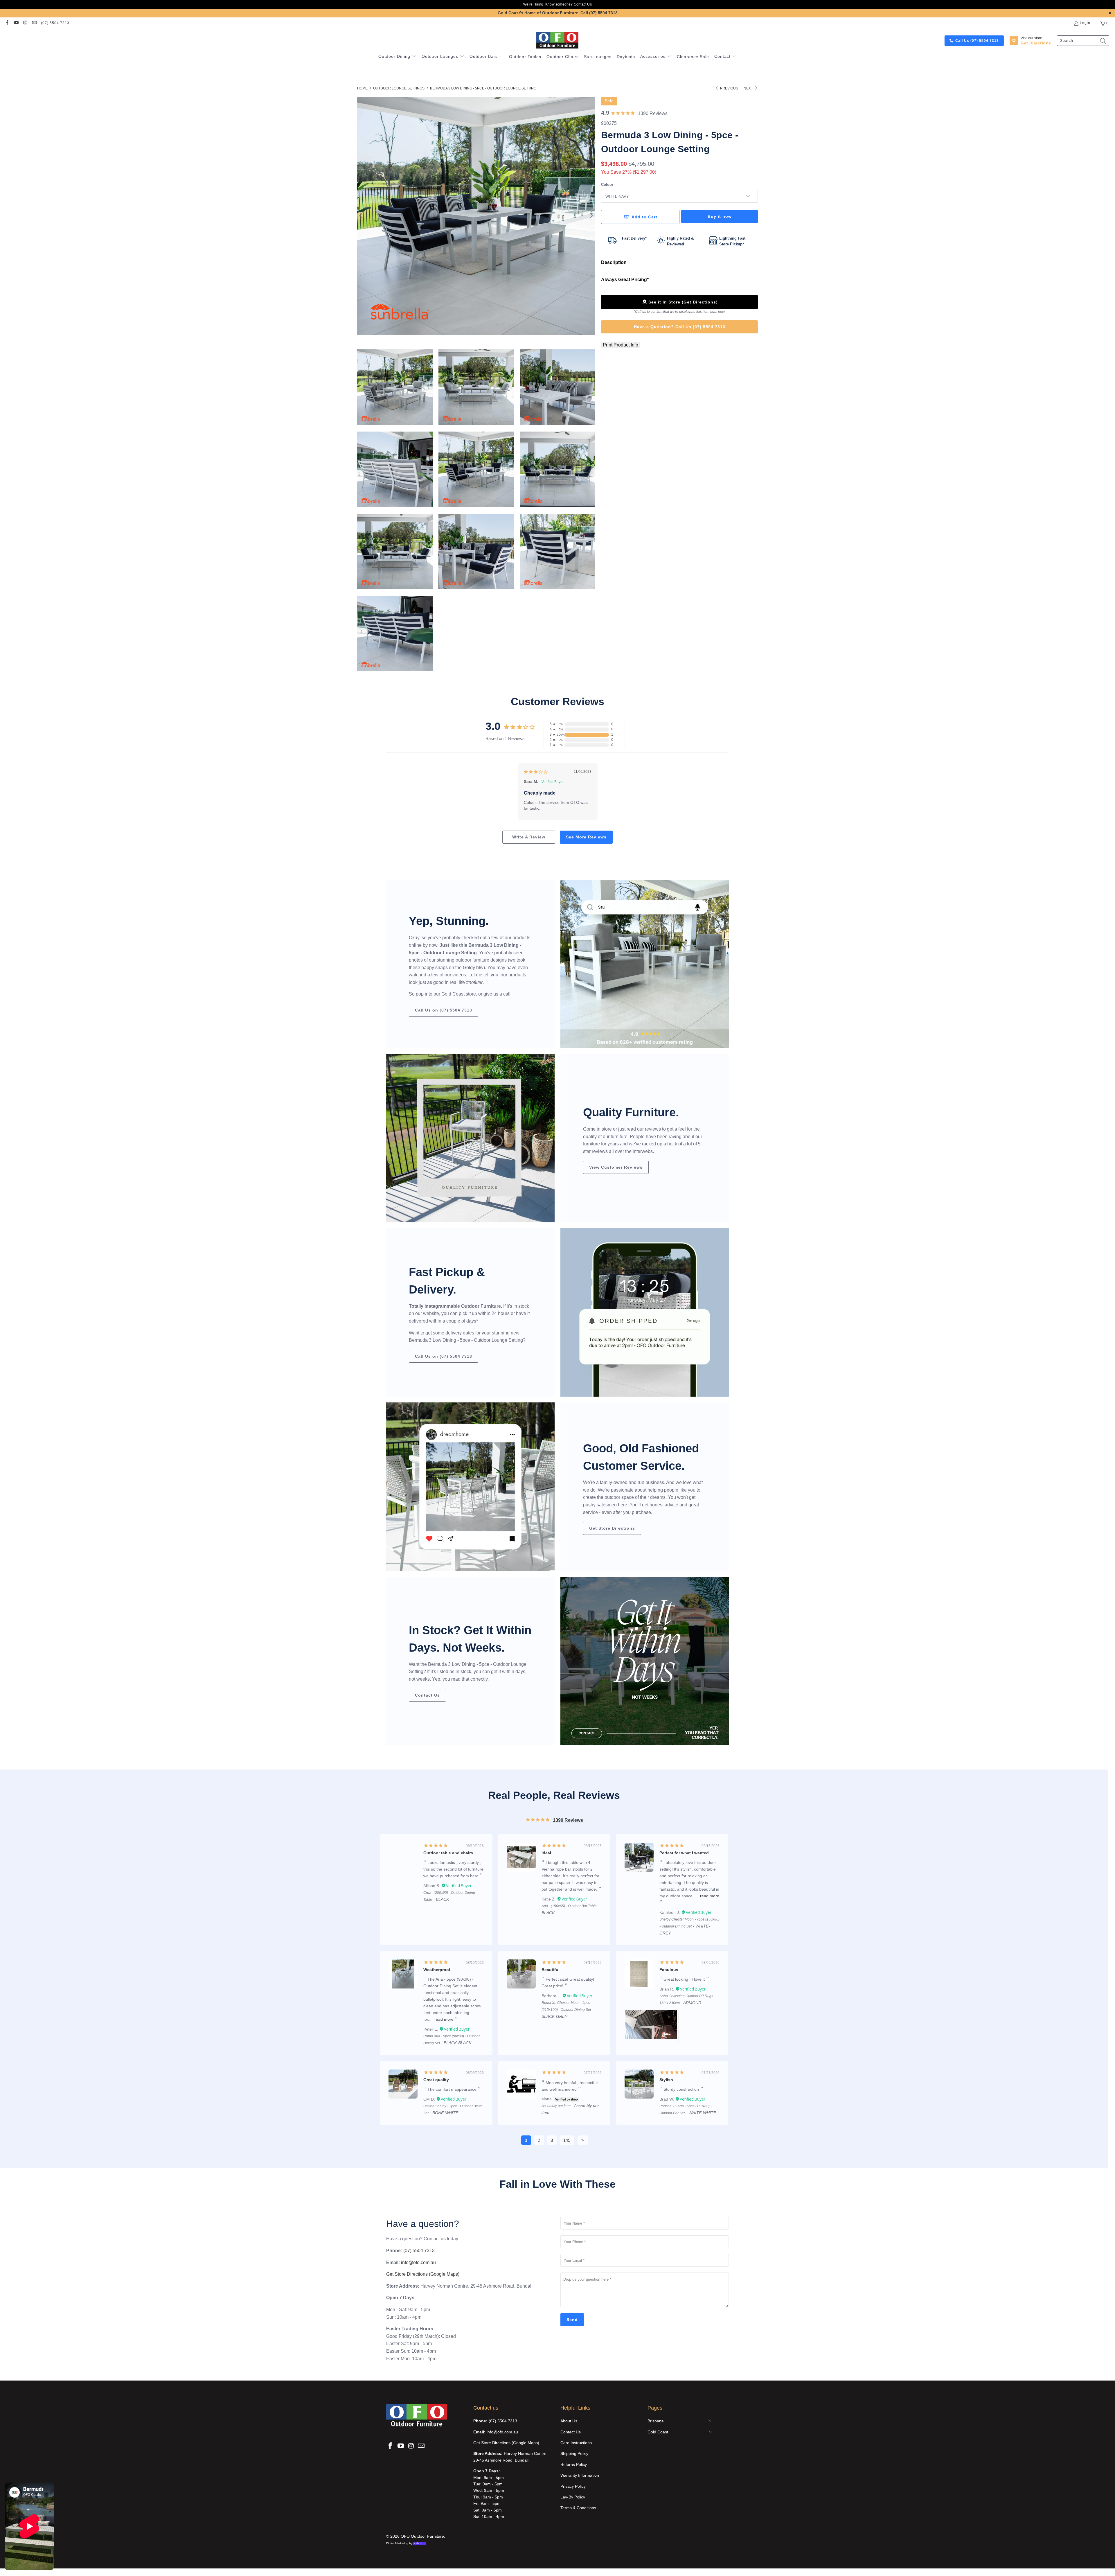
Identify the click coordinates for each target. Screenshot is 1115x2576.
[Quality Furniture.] (470, 1138)
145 (567, 2140)
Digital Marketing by (404, 2543)
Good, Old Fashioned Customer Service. (641, 1457)
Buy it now (720, 216)
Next (749, 88)
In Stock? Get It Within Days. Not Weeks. (470, 1639)
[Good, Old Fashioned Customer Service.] (470, 1487)
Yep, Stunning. (449, 921)
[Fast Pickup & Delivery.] (645, 1312)
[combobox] (1083, 41)
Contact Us (583, 4)
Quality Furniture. (631, 1112)
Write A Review (529, 837)
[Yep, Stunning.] (645, 964)
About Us (569, 2421)
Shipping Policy (574, 2453)
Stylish (666, 2080)
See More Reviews (586, 837)
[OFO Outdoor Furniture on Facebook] (7, 23)
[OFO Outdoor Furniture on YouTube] (16, 23)
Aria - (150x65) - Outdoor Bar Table (569, 1906)
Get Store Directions (612, 1528)
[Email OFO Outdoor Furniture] (34, 23)
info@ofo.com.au (418, 2262)
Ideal (546, 1853)
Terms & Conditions (578, 2508)
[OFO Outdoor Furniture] (558, 41)
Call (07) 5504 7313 (599, 13)
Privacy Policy (573, 2486)
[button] (397, 57)
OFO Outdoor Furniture (422, 2536)
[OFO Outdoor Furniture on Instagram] (25, 23)
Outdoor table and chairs (448, 1853)
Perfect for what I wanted (684, 1853)
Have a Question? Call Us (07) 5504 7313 (680, 327)
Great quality (436, 2080)
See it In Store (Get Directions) (683, 302)
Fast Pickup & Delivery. (447, 1281)
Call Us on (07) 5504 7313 (444, 1010)
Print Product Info (621, 345)
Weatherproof (437, 1970)
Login (1085, 23)
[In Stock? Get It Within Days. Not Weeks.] (645, 1661)
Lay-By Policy (573, 2497)
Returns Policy (574, 2464)
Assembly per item (556, 2106)
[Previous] (362, 216)
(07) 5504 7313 (55, 23)
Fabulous (669, 1970)
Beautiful (551, 1970)
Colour (607, 185)
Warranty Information (580, 2475)
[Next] (591, 216)
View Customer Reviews (616, 1167)
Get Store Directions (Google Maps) (423, 2274)
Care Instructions (576, 2443)
